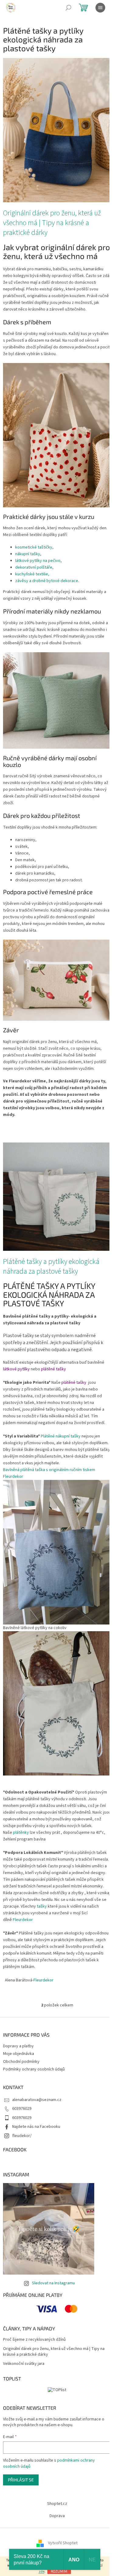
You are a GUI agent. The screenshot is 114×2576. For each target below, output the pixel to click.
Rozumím (59, 2571)
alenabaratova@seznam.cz (37, 2100)
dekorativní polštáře (34, 567)
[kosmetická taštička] (57, 980)
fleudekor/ (22, 2136)
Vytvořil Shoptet (63, 2543)
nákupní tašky (28, 554)
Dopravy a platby (18, 2046)
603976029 (22, 2109)
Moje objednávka (19, 2054)
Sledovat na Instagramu (53, 2283)
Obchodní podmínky (21, 2062)
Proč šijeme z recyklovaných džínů (34, 2340)
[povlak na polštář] (57, 700)
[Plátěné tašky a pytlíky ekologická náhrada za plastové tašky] (57, 1196)
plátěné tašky (54, 1369)
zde (41, 2572)
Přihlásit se (21, 2480)
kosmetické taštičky (34, 547)
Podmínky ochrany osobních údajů (34, 2069)
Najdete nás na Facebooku (36, 2127)
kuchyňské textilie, (32, 574)
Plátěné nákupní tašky (61, 1436)
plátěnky (21, 1833)
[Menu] (100, 8)
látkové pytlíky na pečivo (38, 561)
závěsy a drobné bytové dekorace (47, 581)
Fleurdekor (23, 1920)
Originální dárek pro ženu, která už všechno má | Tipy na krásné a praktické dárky (52, 223)
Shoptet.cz (57, 2504)
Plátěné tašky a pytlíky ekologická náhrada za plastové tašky (51, 1267)
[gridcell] (57, 1671)
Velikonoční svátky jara (24, 2364)
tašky (42, 1906)
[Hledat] (68, 8)
